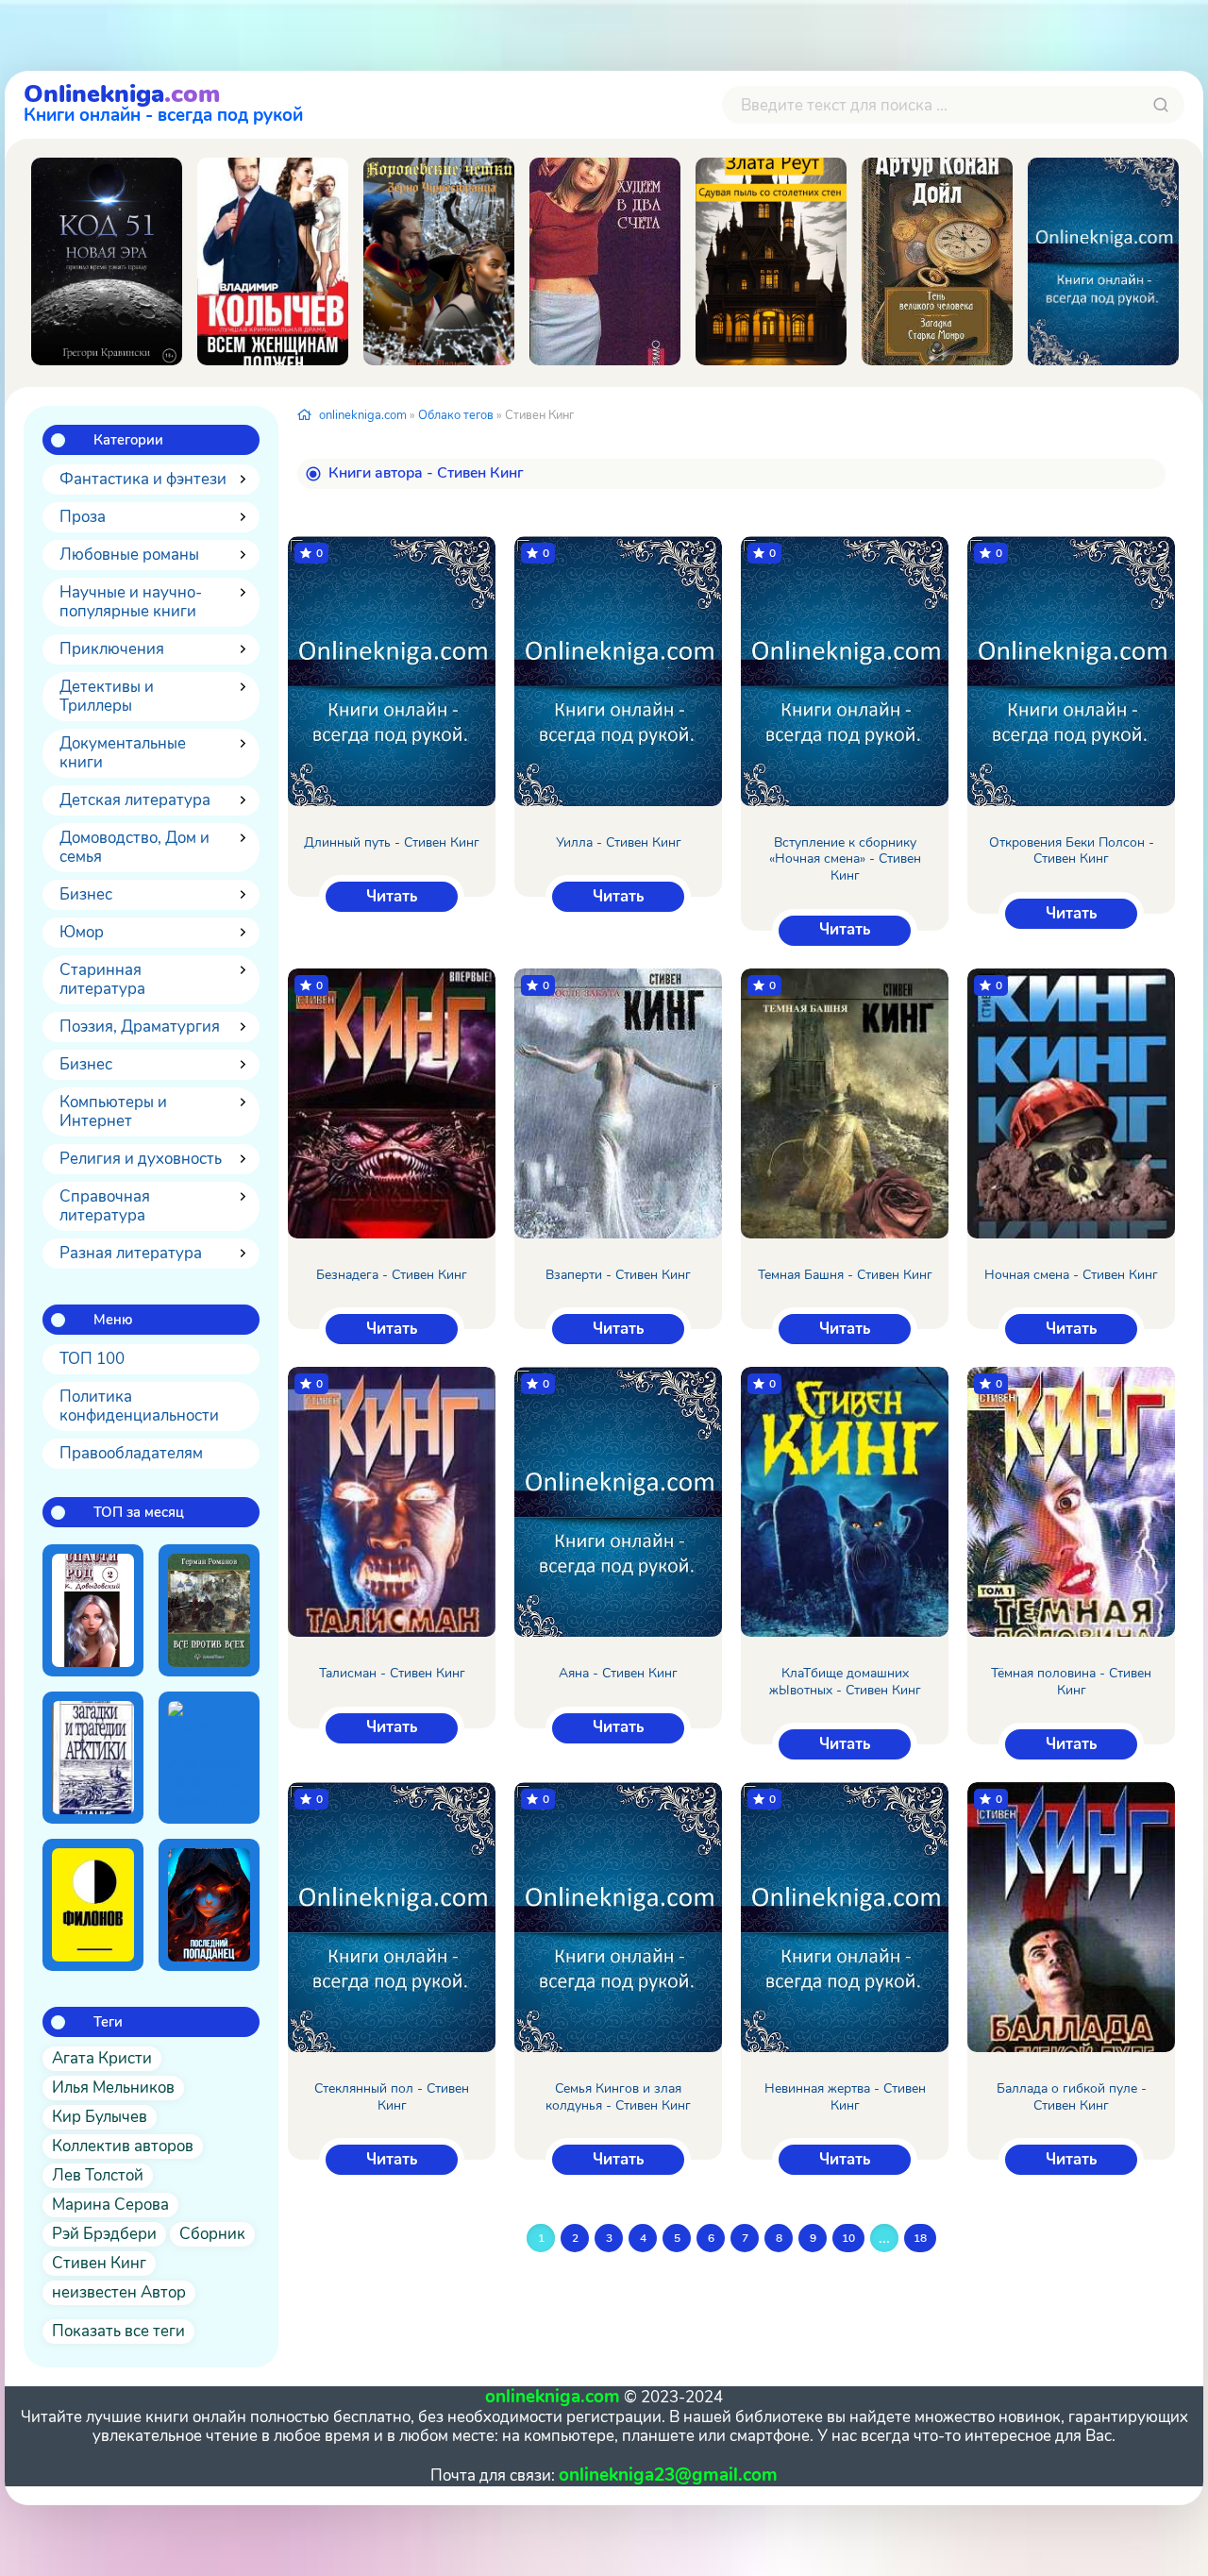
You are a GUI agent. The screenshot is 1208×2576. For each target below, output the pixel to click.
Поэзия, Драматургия (140, 1027)
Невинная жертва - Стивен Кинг (845, 2097)
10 (848, 2238)
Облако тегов (456, 415)
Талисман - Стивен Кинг (392, 1674)
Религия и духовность (141, 1159)
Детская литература (135, 800)
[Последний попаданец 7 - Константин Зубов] (209, 1905)
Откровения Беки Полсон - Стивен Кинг (1072, 851)
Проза (83, 517)
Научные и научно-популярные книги (131, 602)
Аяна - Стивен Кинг (618, 1674)
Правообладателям (131, 1453)
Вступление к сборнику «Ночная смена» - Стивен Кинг (845, 859)
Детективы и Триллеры (107, 696)
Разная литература (131, 1253)
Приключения (112, 649)
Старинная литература (102, 979)
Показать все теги (118, 2331)
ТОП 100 (92, 1359)
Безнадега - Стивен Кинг (392, 1275)
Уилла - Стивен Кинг (619, 843)
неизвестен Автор (119, 2292)
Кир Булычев (100, 2117)
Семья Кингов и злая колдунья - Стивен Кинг (618, 2097)
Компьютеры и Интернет (113, 1111)
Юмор (82, 932)
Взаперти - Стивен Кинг (618, 1275)
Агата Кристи (102, 2058)
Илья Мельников (113, 2088)
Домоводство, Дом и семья (134, 847)
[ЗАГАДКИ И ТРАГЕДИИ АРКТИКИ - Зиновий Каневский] (93, 1758)
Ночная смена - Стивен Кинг (1071, 1275)
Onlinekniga (163, 101)
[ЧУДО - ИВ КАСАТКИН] (1103, 261)
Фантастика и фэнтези (143, 479)
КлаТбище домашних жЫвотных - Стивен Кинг (845, 1682)
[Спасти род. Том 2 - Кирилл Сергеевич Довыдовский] (93, 1610)
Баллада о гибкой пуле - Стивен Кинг (1072, 2097)
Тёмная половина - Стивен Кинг (1071, 1682)
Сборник (212, 2234)
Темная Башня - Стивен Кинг (845, 1275)
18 (920, 2238)
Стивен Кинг (99, 2263)
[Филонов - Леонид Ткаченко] (93, 1905)
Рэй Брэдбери (104, 2234)
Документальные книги (123, 753)
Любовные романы (129, 555)
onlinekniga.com (363, 415)
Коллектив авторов (123, 2146)
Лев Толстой (98, 2175)
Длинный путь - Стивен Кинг (392, 843)
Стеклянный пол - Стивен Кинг (392, 2097)
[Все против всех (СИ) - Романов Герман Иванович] (209, 1610)
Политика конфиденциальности (139, 1406)
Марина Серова (110, 2205)
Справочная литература (105, 1206)
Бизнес (86, 894)
